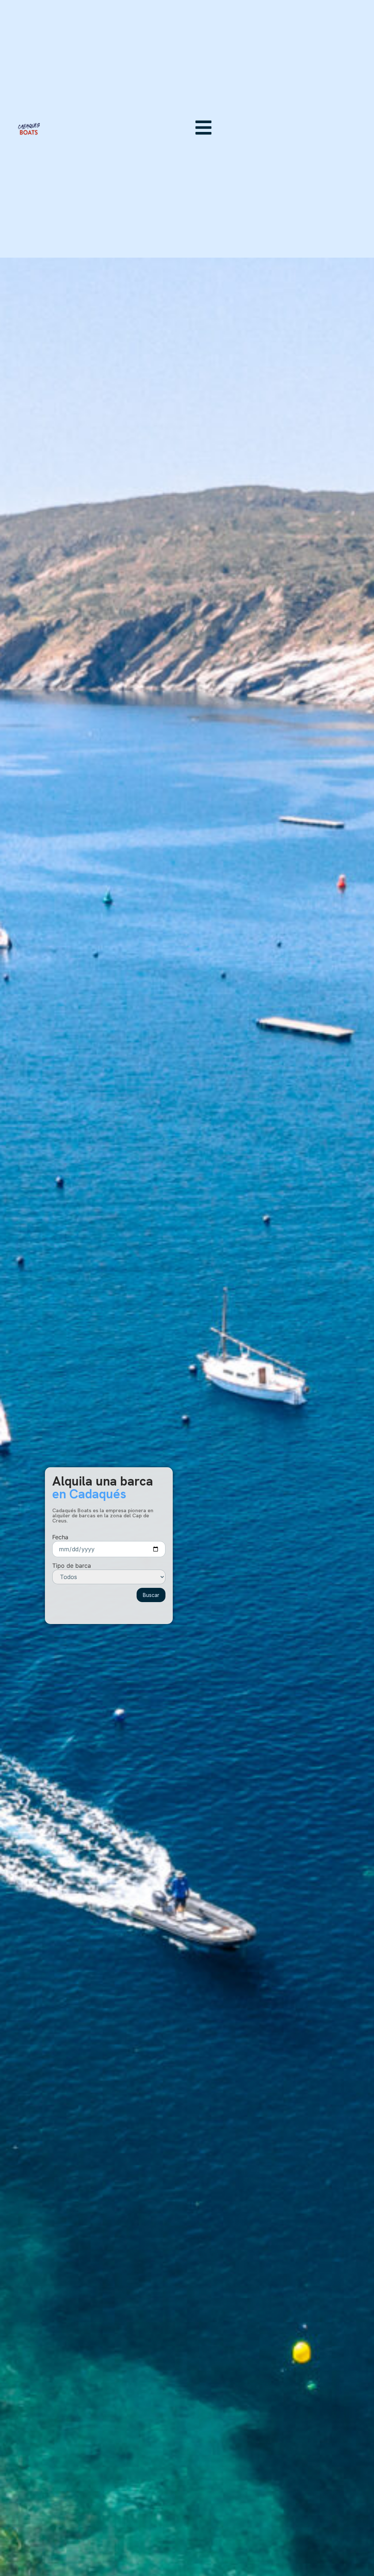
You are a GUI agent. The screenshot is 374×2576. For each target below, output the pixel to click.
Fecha (60, 1537)
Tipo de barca (72, 1566)
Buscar (151, 1595)
